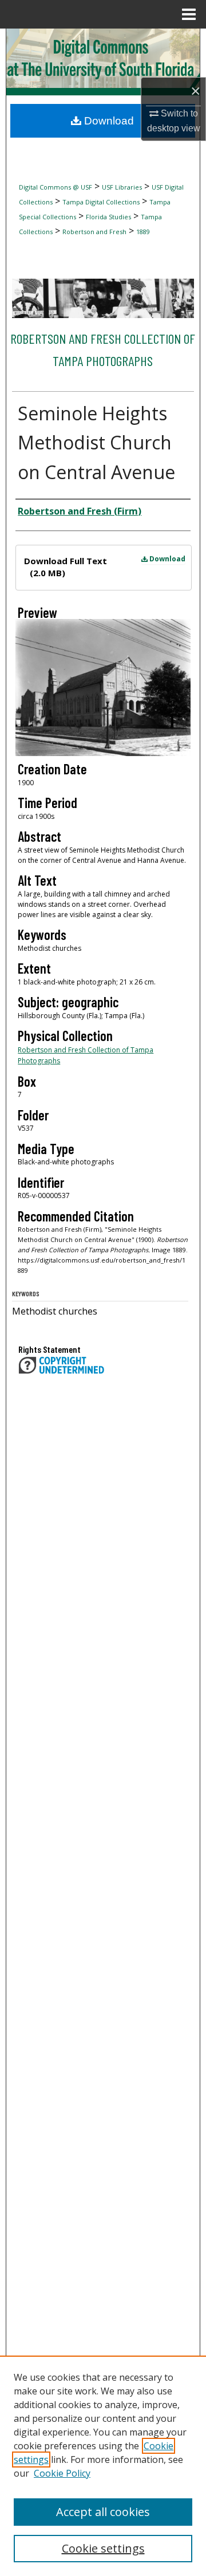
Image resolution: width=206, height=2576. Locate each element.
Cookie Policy (62, 2473)
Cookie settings (103, 2548)
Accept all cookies (103, 2512)
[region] (103, 2466)
